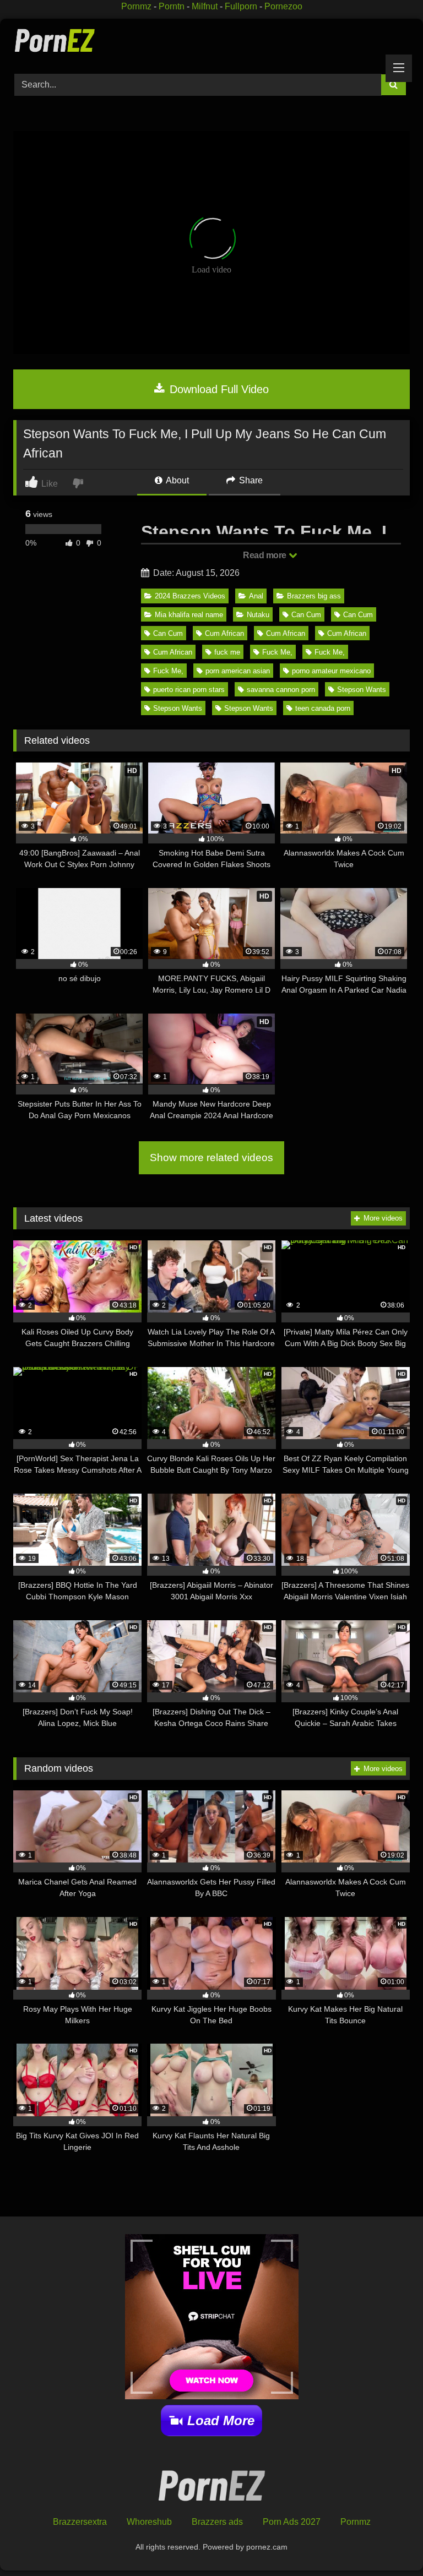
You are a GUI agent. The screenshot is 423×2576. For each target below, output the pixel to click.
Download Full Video (218, 389)
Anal (256, 596)
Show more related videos (211, 1158)
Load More (221, 2420)
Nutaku (258, 615)
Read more (265, 555)
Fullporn (241, 6)
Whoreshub (149, 2522)
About (177, 480)
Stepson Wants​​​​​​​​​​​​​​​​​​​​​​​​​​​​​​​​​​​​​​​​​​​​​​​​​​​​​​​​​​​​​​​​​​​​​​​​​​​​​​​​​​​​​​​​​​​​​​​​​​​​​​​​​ (249, 708)
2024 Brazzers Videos (190, 596)
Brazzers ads (217, 2522)
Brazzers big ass (314, 596)
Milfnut (205, 6)
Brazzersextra (80, 2522)
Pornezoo (283, 6)
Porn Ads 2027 (292, 2522)
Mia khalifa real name (189, 615)
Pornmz (136, 6)
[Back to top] (389, 2543)
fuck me (227, 652)
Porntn (172, 6)
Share (250, 480)
